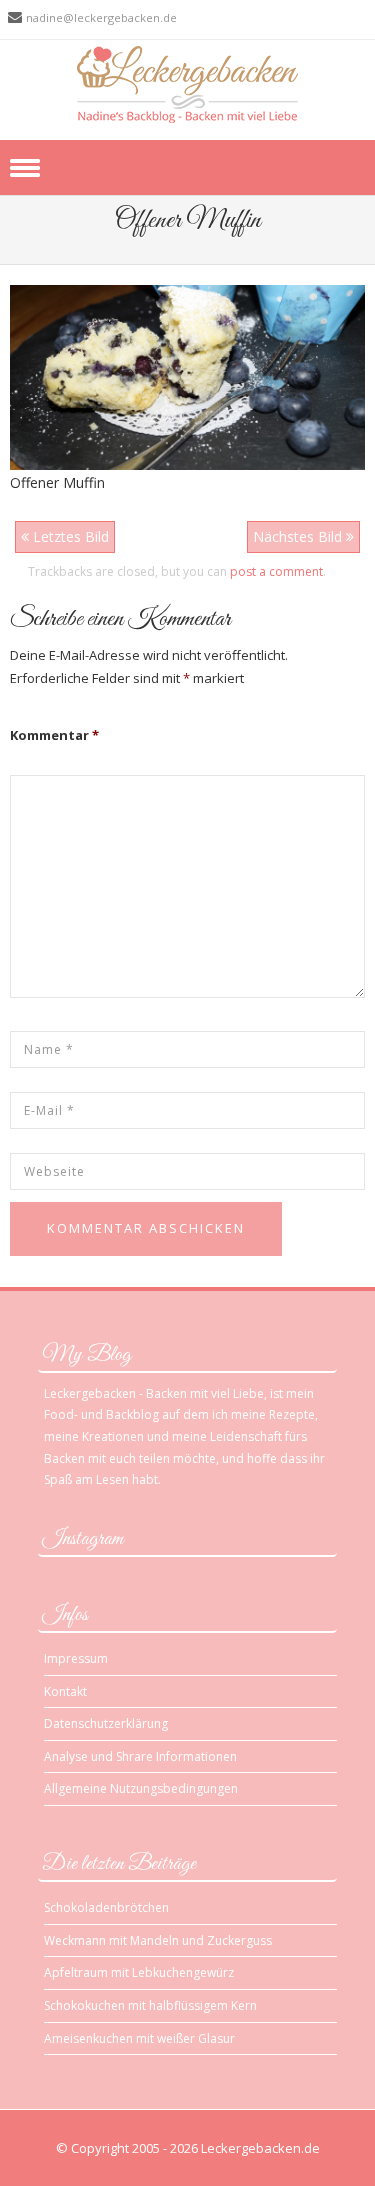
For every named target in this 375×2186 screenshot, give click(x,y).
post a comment (276, 571)
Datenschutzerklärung (106, 1723)
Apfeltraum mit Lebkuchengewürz (139, 1972)
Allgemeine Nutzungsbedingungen (141, 1788)
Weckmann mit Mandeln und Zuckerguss (158, 1940)
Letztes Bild (69, 536)
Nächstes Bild (299, 536)
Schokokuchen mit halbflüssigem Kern (150, 2005)
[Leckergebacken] (187, 83)
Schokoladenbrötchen (106, 1907)
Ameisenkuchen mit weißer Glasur (139, 2038)
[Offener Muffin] (187, 376)
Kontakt (65, 1691)
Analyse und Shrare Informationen (140, 1756)
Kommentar (54, 735)
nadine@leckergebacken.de (101, 17)
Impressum (76, 1658)
